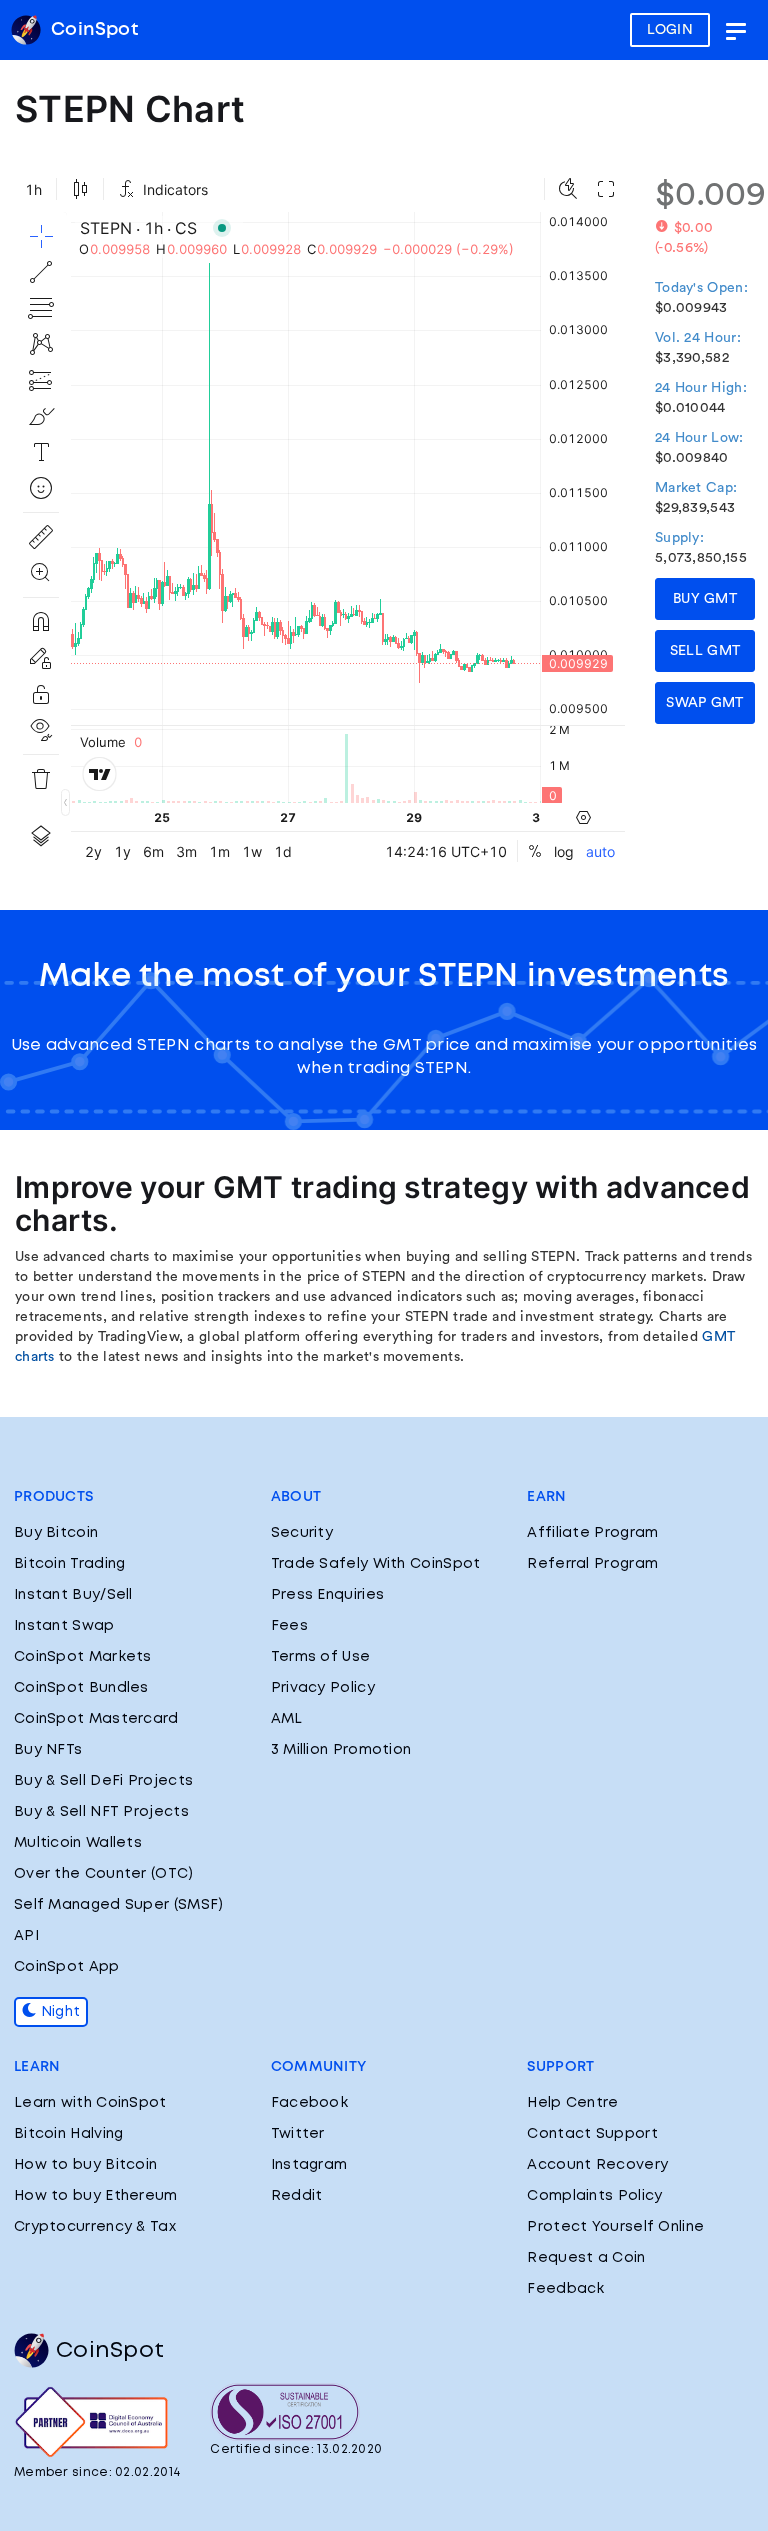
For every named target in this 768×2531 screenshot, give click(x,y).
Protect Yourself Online (615, 2227)
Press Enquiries (328, 1595)
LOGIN (670, 30)
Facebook (309, 2103)
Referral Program (592, 1564)
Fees (289, 1626)
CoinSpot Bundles (81, 1688)
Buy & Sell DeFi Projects (103, 1781)
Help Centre (572, 2103)
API (26, 1936)
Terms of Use (321, 1657)
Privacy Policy (323, 1688)
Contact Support (592, 2134)
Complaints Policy (594, 2196)
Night (58, 2012)
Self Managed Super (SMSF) (119, 1905)
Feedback (565, 2289)
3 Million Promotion (341, 1750)
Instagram (309, 2165)
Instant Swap (64, 1626)
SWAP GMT (704, 703)
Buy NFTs (48, 1750)
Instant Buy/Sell (73, 1595)
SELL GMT (705, 651)
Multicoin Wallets (78, 1843)
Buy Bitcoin (56, 1533)
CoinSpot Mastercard (96, 1719)
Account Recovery (597, 2165)
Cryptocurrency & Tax (95, 2227)
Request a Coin (586, 2258)
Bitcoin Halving (69, 2134)
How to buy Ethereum (96, 2196)
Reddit (297, 2196)
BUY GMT (705, 599)
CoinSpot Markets (83, 1657)
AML (287, 1719)
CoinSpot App (67, 1967)
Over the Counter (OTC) (104, 1874)
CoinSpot (110, 2351)
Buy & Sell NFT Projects (101, 1812)
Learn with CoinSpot (90, 2103)
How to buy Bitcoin (85, 2165)
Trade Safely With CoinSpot (376, 1564)
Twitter (298, 2134)
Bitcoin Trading (70, 1564)
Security (302, 1533)
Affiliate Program (592, 1533)
